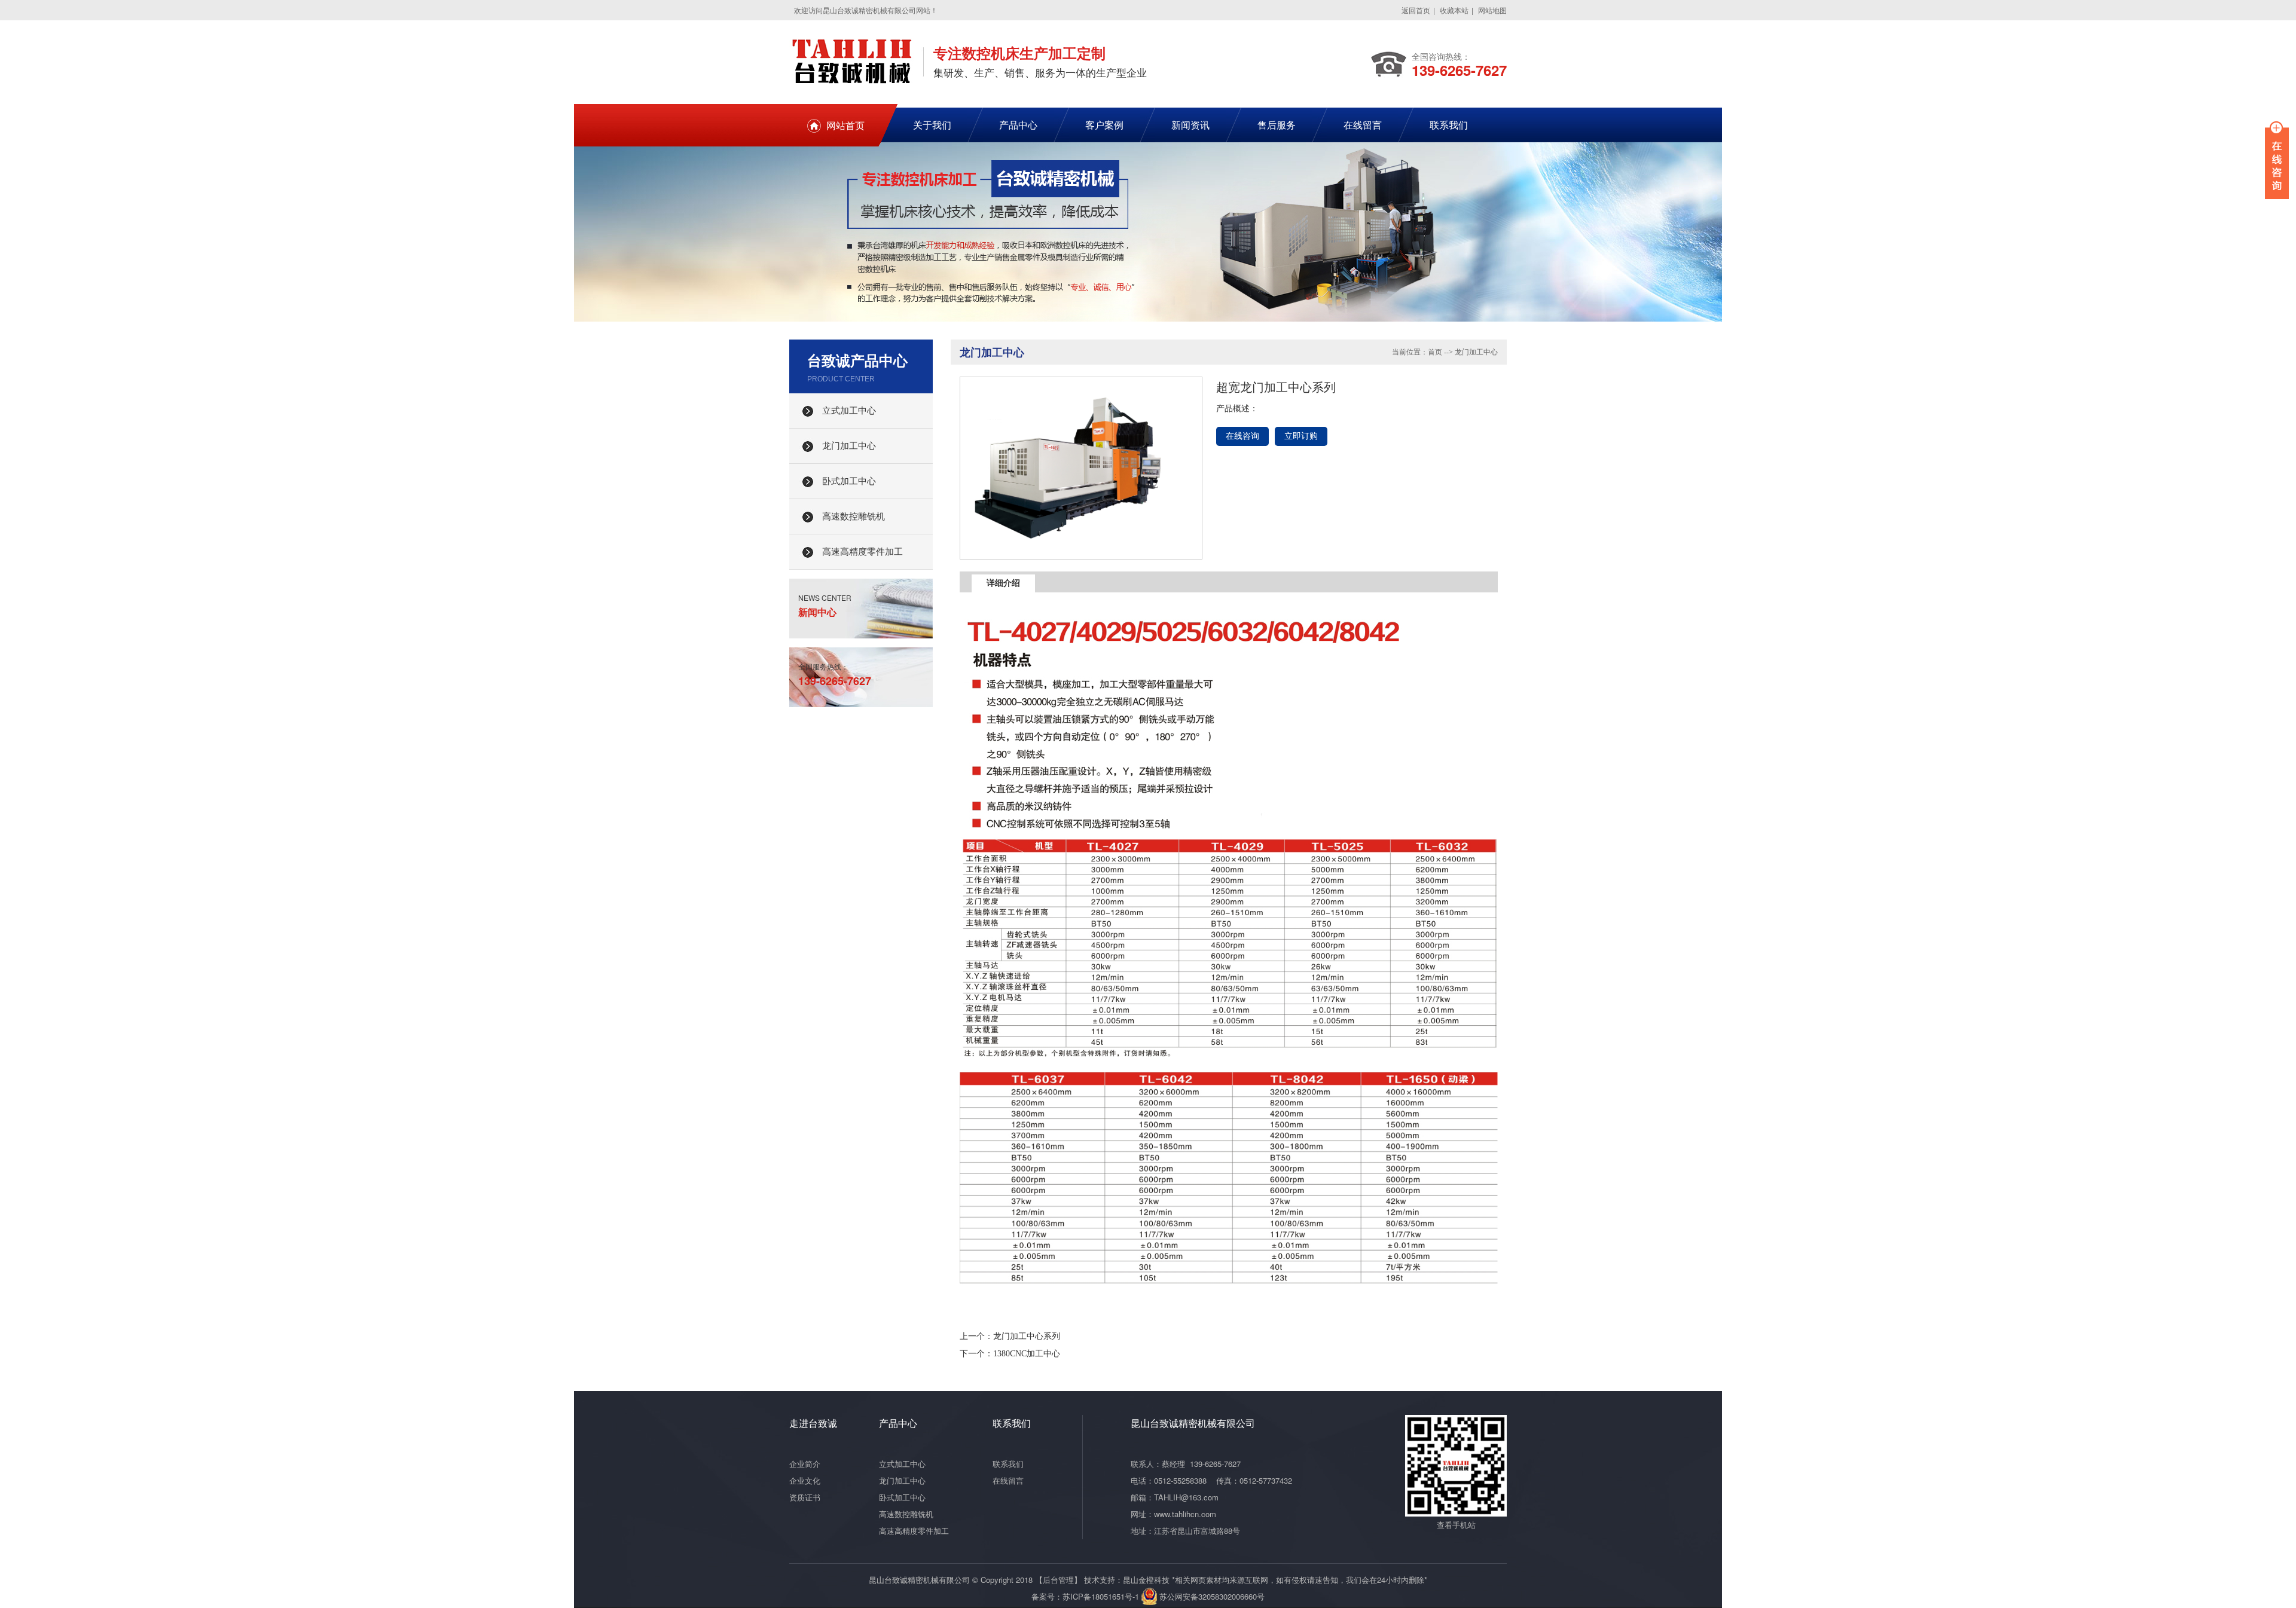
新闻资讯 (1190, 125)
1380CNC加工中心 (1027, 1354)
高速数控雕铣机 (854, 516)
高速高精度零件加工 (862, 552)
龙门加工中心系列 (1027, 1336)
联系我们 (1449, 125)
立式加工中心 (849, 411)
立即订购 (1301, 436)
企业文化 (805, 1480)
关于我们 (932, 125)
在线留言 (1363, 125)
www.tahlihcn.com (1185, 1514)
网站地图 (1492, 10)
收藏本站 (1454, 10)
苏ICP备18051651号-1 (1101, 1596)
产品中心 (1018, 125)
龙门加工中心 (849, 446)
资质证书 (805, 1497)
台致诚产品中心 (857, 360)
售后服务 (1277, 125)
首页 (1435, 352)
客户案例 (1104, 125)
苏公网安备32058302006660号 (1212, 1596)
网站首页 (845, 125)
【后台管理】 (1058, 1580)
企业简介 (805, 1464)
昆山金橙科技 (1146, 1580)
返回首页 (1416, 10)
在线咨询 (1242, 436)
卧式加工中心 (849, 481)
